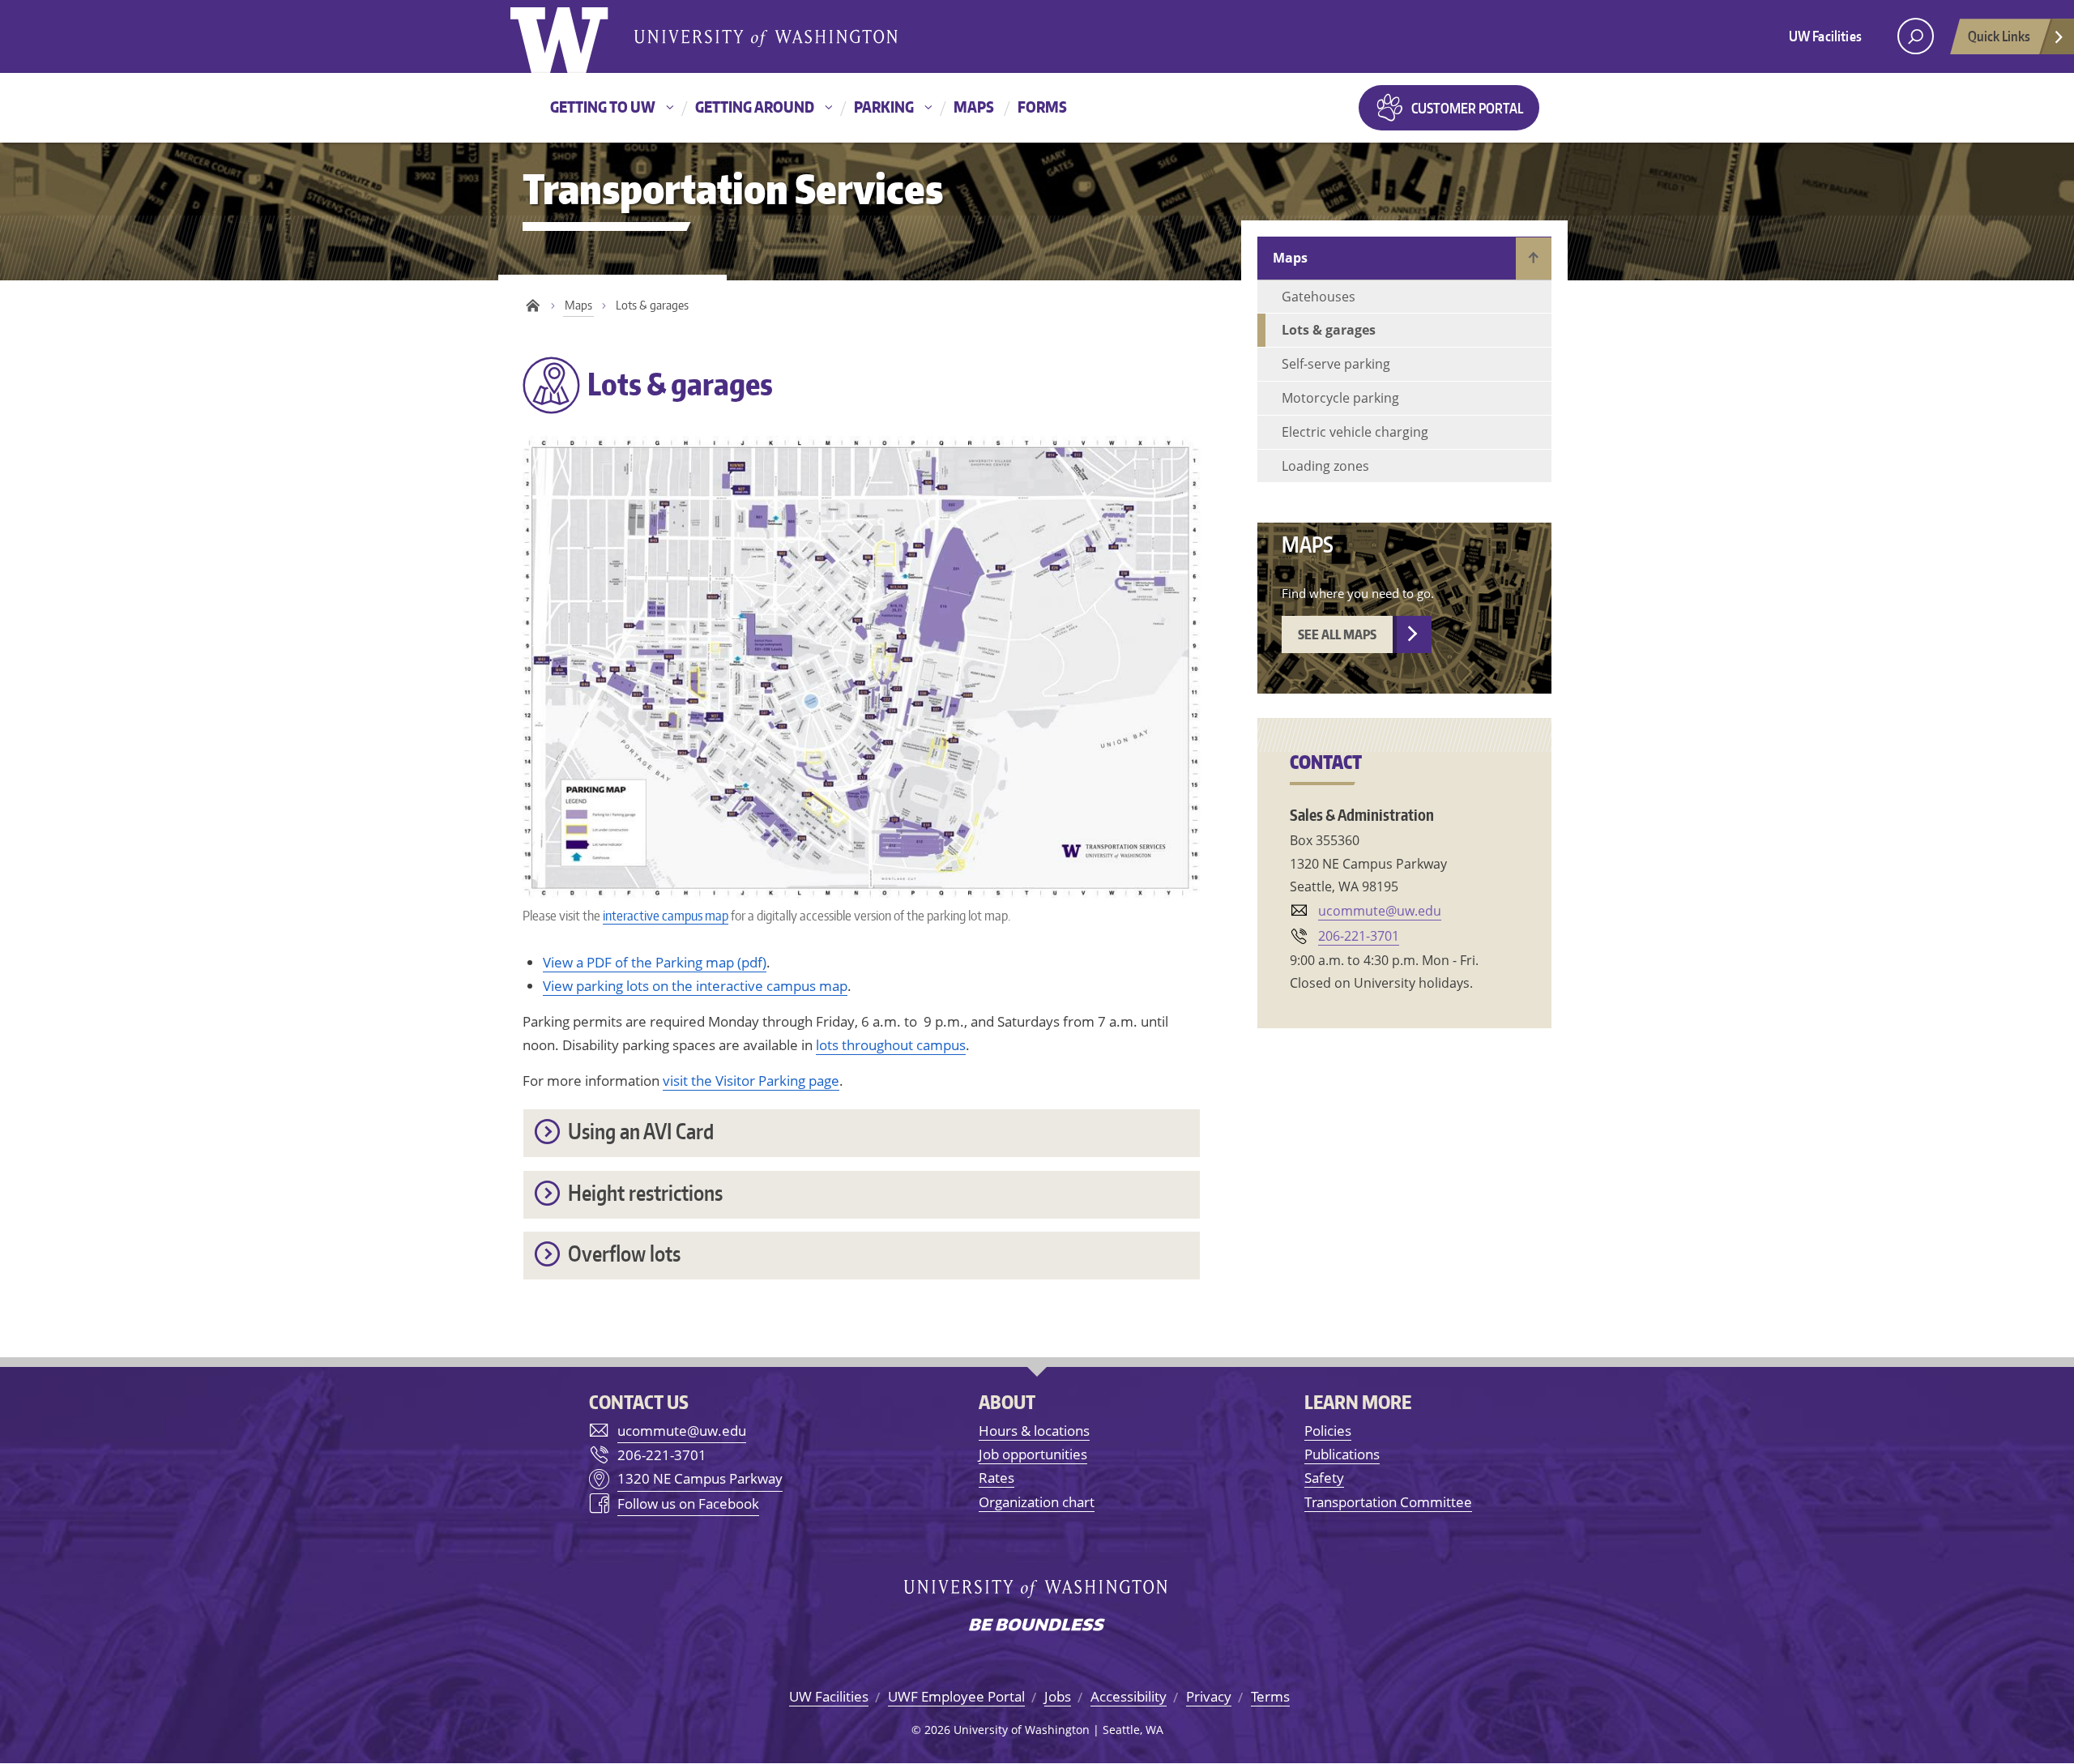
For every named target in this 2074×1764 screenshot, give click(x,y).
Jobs (1058, 1696)
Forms (1042, 107)
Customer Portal (1467, 108)
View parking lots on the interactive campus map (695, 986)
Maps (974, 107)
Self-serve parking (1336, 364)
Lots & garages (1329, 330)
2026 (937, 1730)
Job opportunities (1033, 1454)
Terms (1270, 1696)
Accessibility (1129, 1696)
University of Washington (576, 36)
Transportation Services (733, 188)
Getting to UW (603, 107)
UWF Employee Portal (956, 1696)
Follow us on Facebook (688, 1503)
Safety (1324, 1478)
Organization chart (1037, 1502)
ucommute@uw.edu (1380, 911)
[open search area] (1916, 36)
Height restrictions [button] (645, 1192)
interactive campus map (666, 915)
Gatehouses (1319, 297)
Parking (884, 107)
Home (533, 306)
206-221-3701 (1359, 936)
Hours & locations (1034, 1431)
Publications (1342, 1454)
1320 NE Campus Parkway (700, 1478)
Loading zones (1325, 466)
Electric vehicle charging (1355, 432)
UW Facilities (1825, 36)
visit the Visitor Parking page (751, 1081)
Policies (1328, 1431)
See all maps (1337, 634)
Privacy (1209, 1696)
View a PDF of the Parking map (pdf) (655, 962)
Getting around (755, 107)
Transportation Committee (1388, 1502)
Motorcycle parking (1340, 398)
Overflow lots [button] (624, 1253)
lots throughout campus (891, 1045)
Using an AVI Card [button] (641, 1131)
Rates (996, 1478)
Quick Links (1999, 36)
